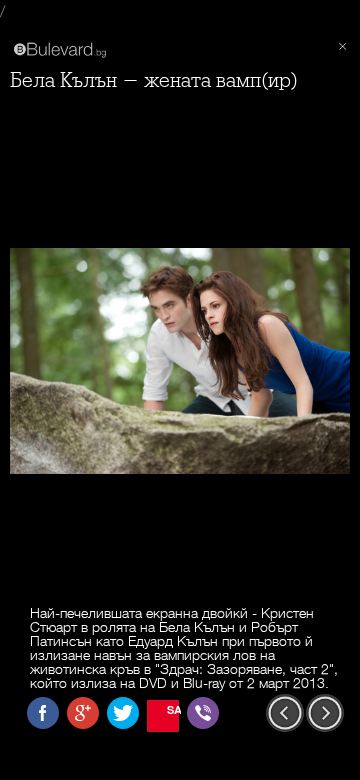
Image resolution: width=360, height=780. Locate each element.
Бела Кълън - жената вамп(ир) (154, 80)
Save (173, 709)
